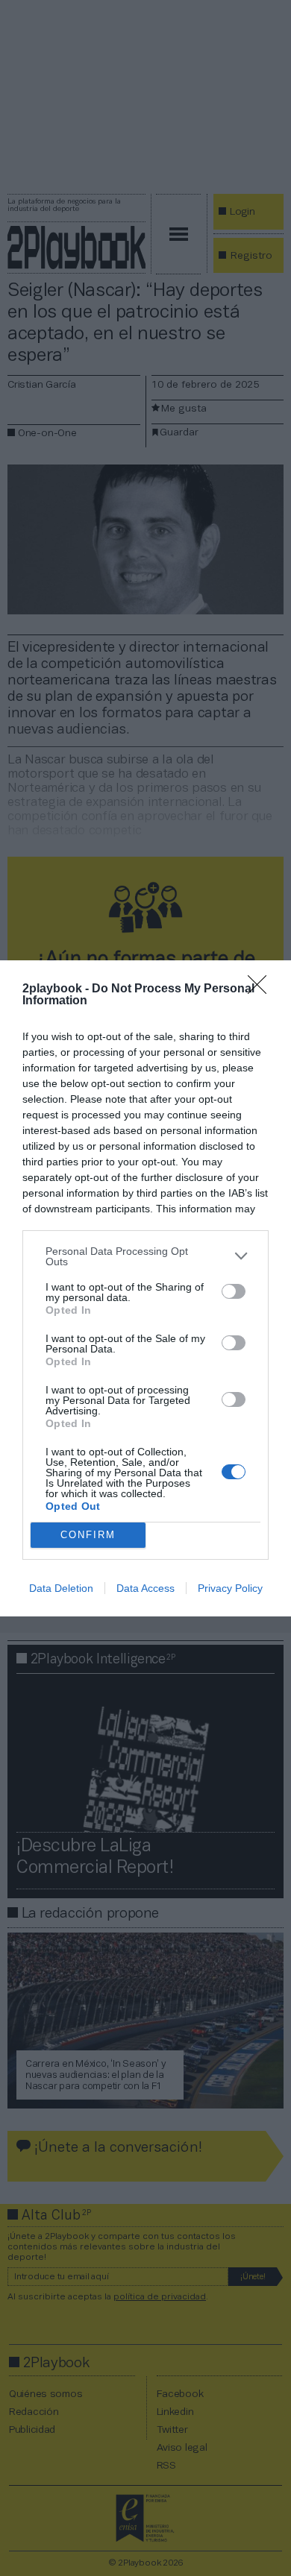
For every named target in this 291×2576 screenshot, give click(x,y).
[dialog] (145, 1288)
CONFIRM (88, 1535)
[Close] (262, 989)
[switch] (234, 1291)
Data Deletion (61, 1588)
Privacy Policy (230, 1588)
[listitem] (145, 1256)
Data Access (145, 1588)
